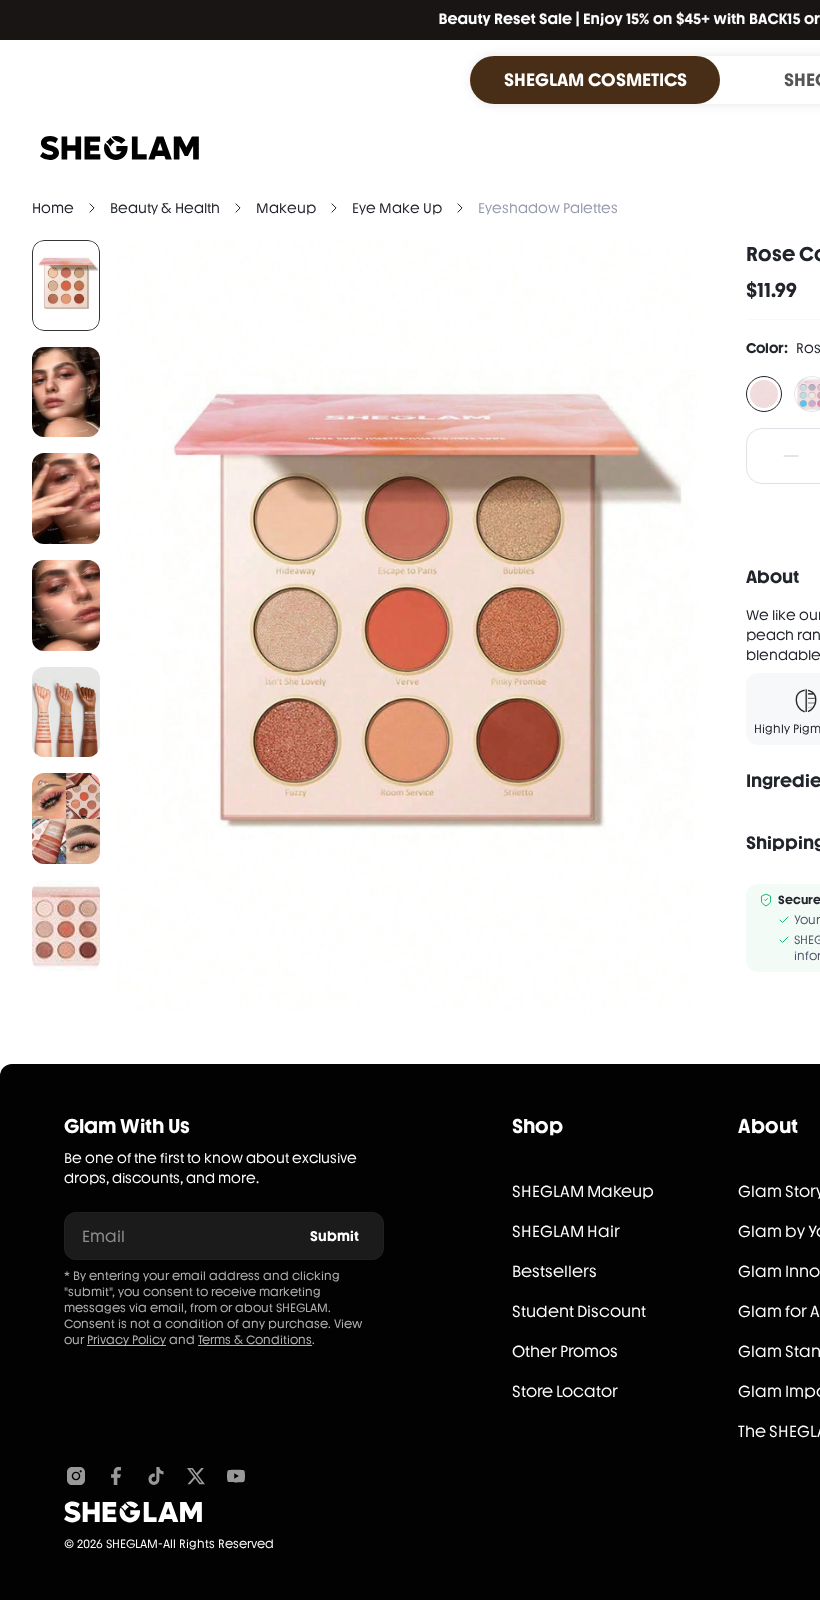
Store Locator (565, 1391)
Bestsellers (554, 1271)
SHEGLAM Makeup (583, 1191)
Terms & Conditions (255, 1340)
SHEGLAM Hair (566, 1231)
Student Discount (579, 1311)
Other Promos (565, 1351)
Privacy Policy (126, 1340)
